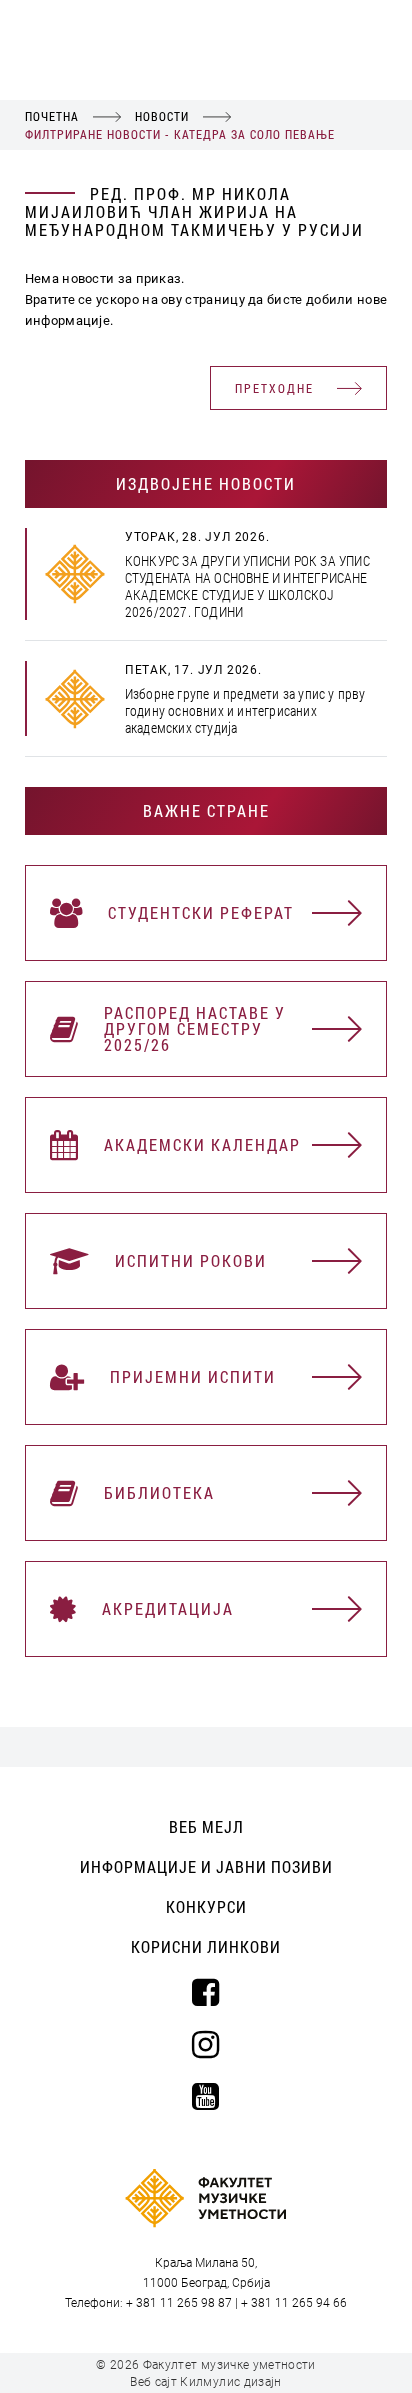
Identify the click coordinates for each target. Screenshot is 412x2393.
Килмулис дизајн (230, 2382)
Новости (162, 116)
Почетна (52, 116)
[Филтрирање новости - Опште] (75, 574)
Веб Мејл (206, 1826)
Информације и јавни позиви (206, 1866)
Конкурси (206, 1906)
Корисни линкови (206, 1946)
